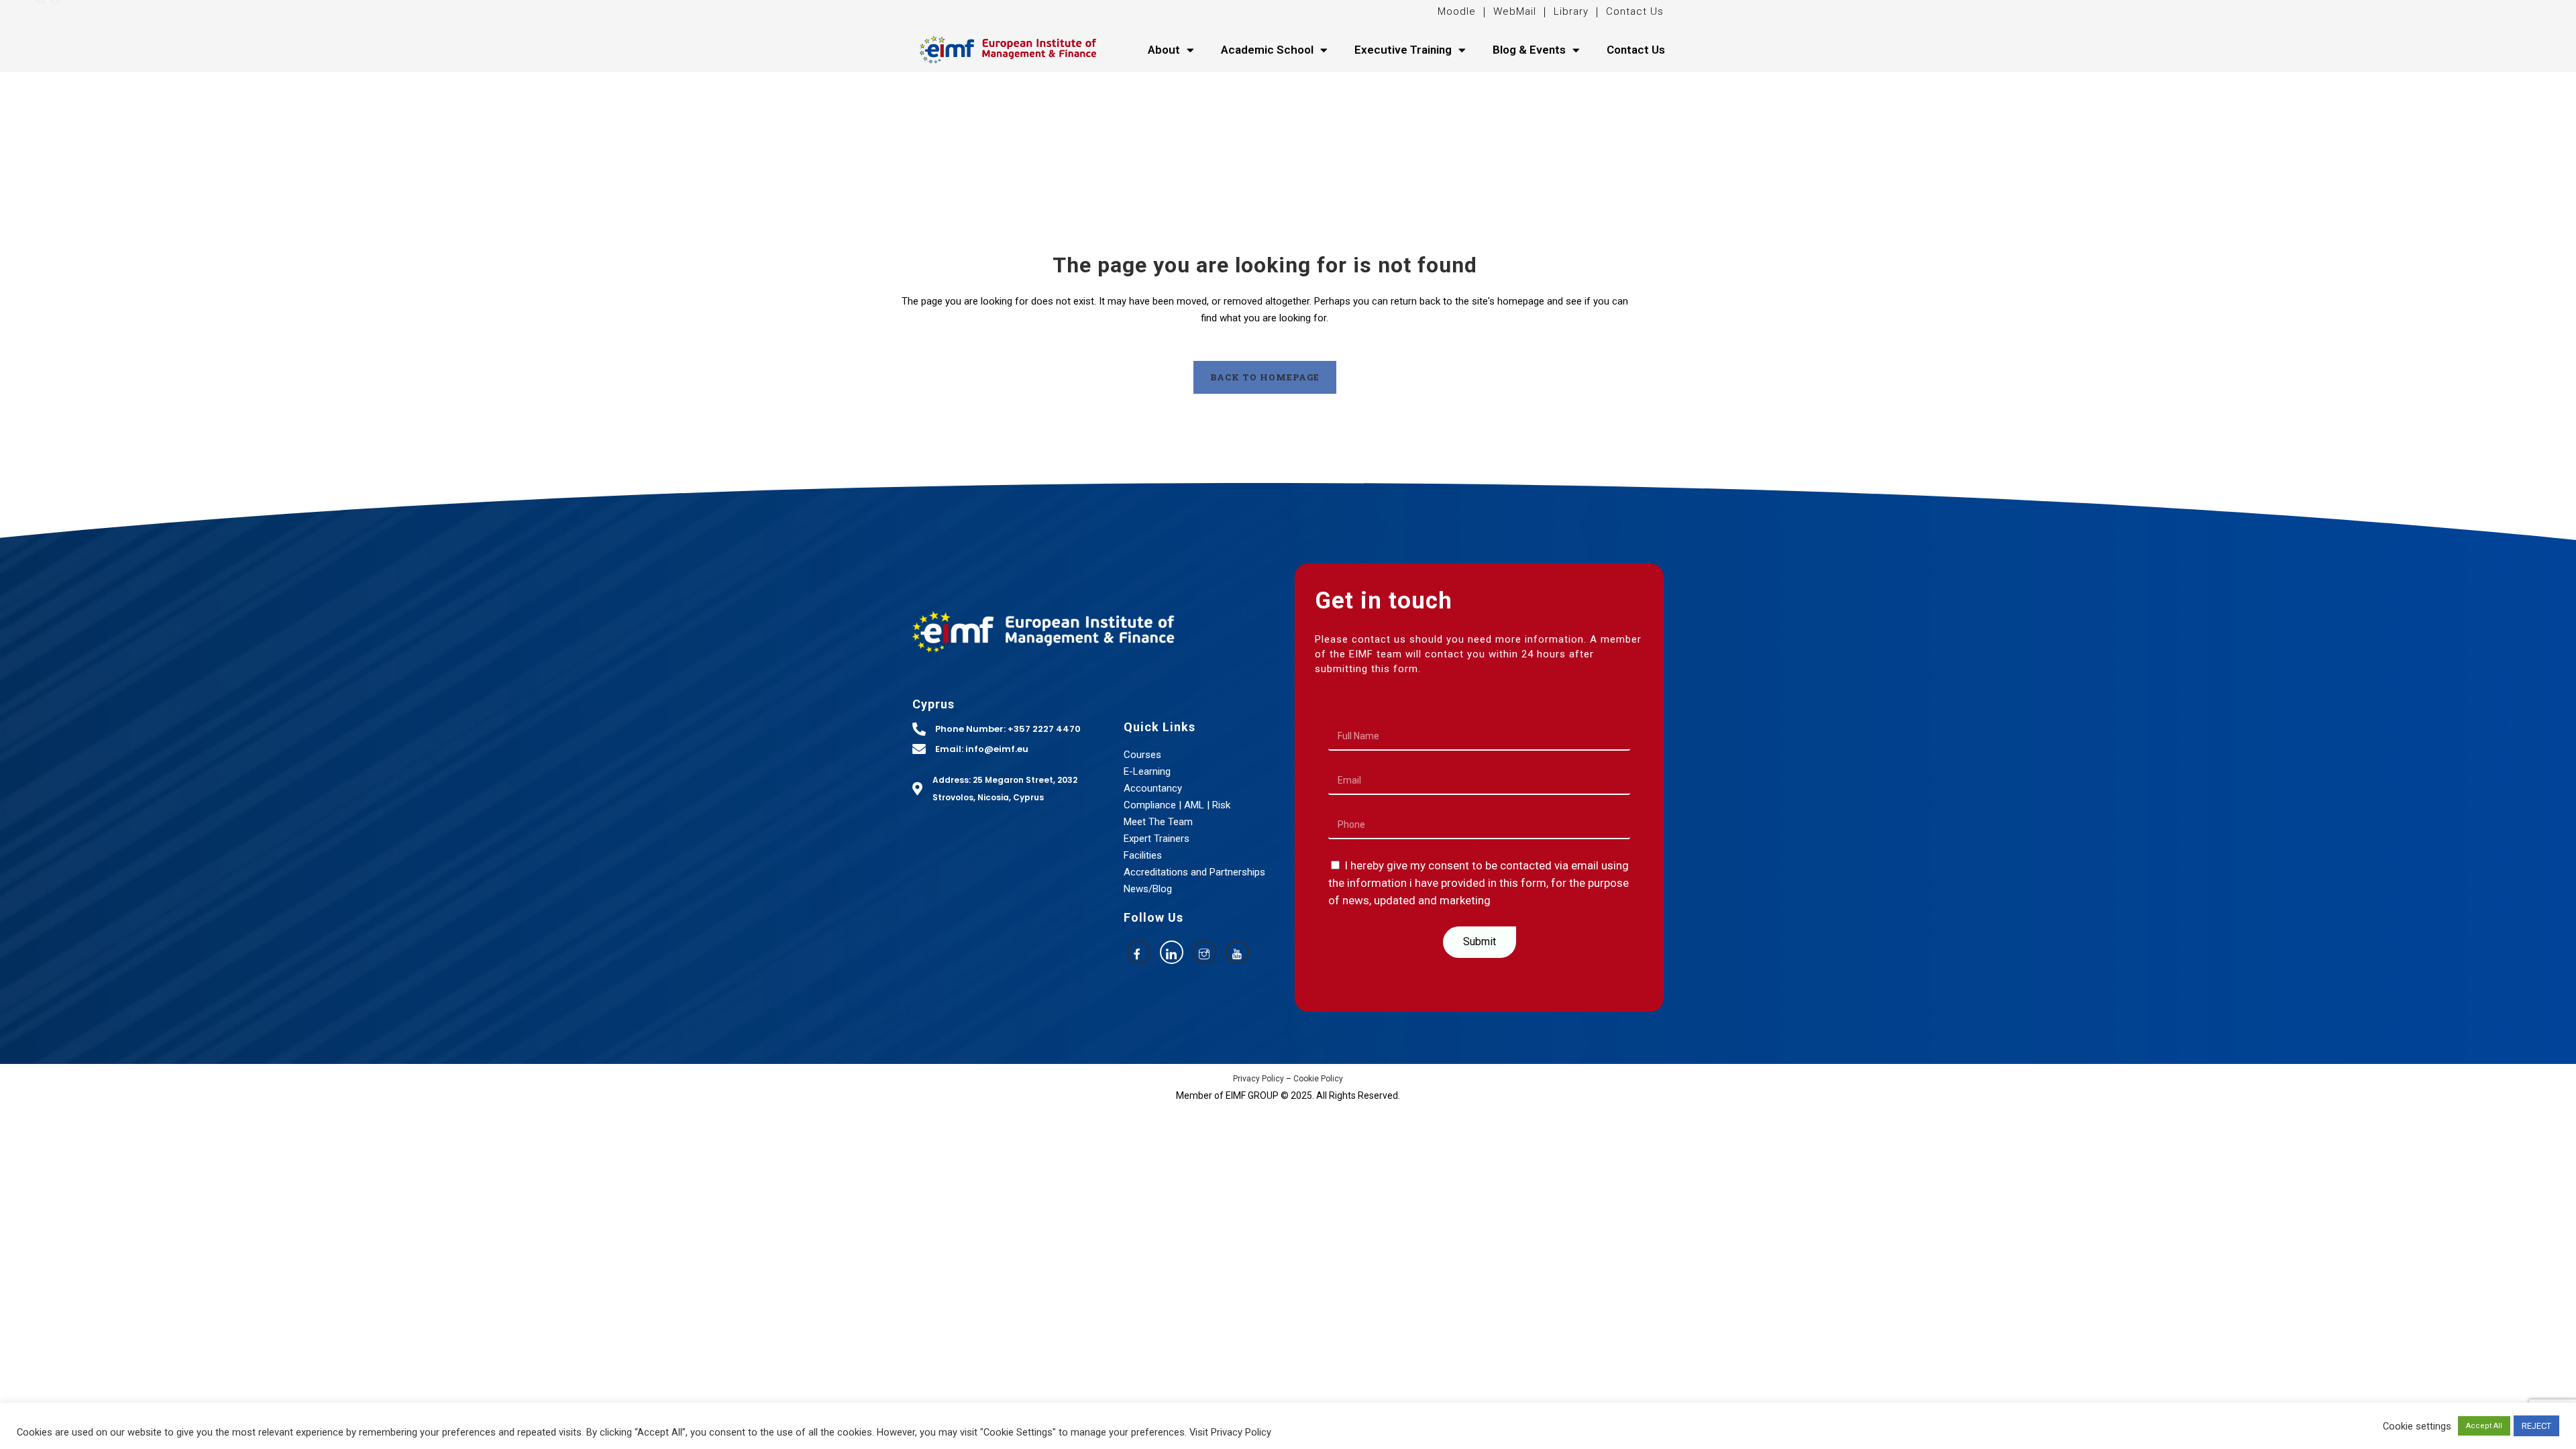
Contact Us (1635, 11)
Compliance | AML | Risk (1177, 805)
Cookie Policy (1318, 1079)
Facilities (1143, 855)
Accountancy (1153, 788)
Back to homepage (1265, 377)
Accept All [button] (2484, 1426)
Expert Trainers (1157, 839)
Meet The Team (1158, 822)
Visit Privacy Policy (1230, 1432)
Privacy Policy (1258, 1079)
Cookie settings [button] (2417, 1426)
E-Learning (1147, 771)
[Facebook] (1139, 952)
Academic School (1267, 50)
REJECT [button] (2536, 1426)
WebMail (1513, 11)
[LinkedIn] (1172, 952)
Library (1571, 11)
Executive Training (1403, 50)
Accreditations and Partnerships (1194, 872)
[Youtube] (1237, 952)
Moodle (1458, 11)
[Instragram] (1204, 952)
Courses (1142, 755)
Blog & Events (1529, 50)
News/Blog (1148, 889)
